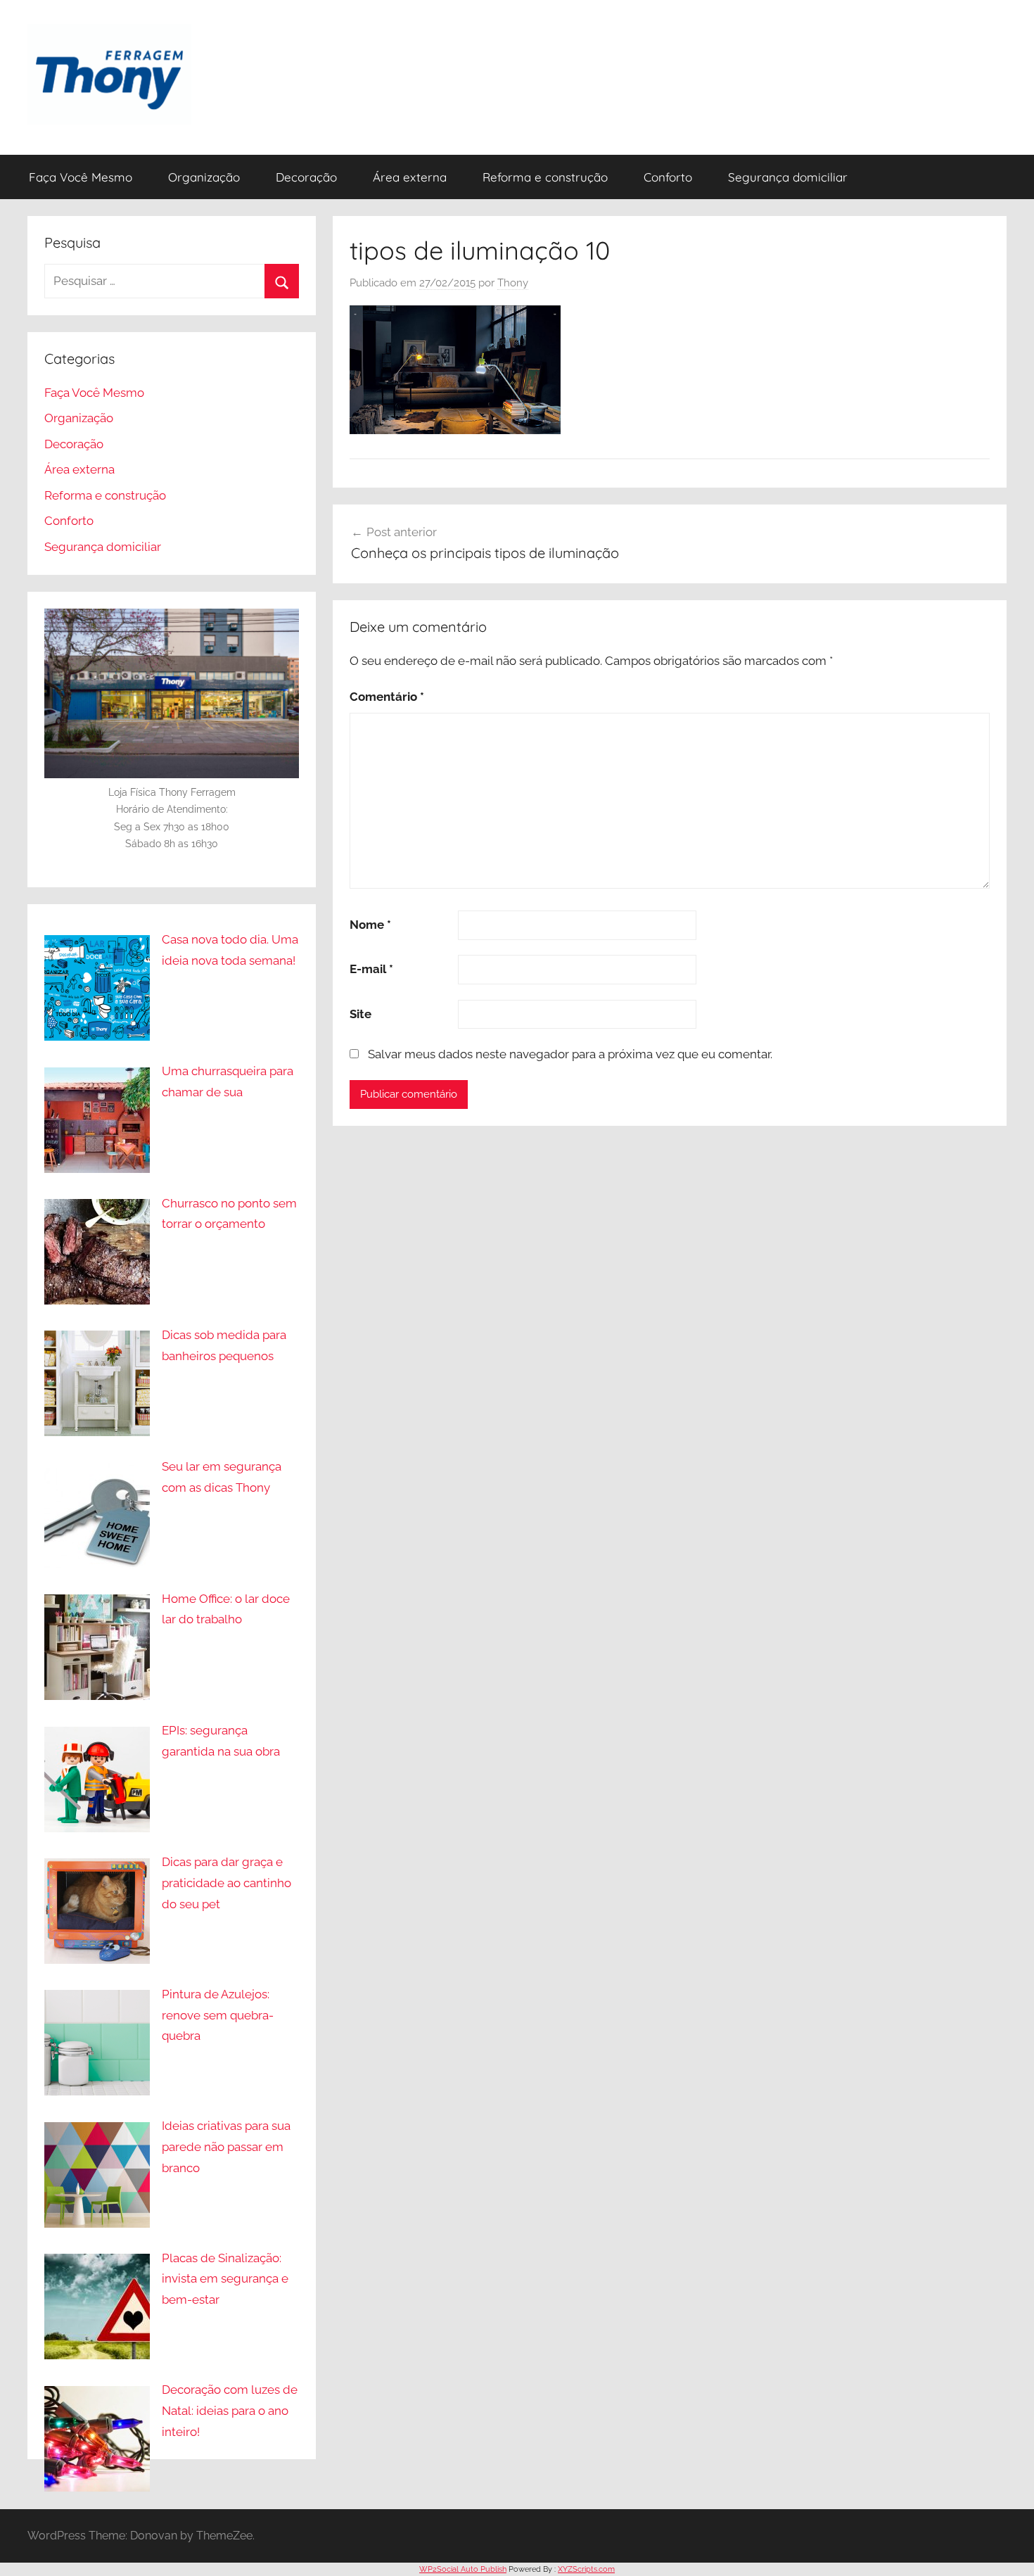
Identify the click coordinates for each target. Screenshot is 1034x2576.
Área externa (410, 177)
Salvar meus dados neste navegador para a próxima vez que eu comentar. (570, 1054)
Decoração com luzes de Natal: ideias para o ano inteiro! (230, 2411)
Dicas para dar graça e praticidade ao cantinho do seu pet (226, 1883)
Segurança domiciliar (788, 177)
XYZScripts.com (586, 2569)
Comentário (387, 697)
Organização (204, 177)
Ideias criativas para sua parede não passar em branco (226, 2147)
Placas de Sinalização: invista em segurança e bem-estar (225, 2279)
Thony (513, 283)
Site (360, 1014)
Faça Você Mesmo (81, 177)
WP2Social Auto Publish (463, 2569)
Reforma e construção (545, 177)
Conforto (668, 177)
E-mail (371, 969)
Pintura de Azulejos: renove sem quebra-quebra (218, 2015)
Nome (370, 925)
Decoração (306, 177)
